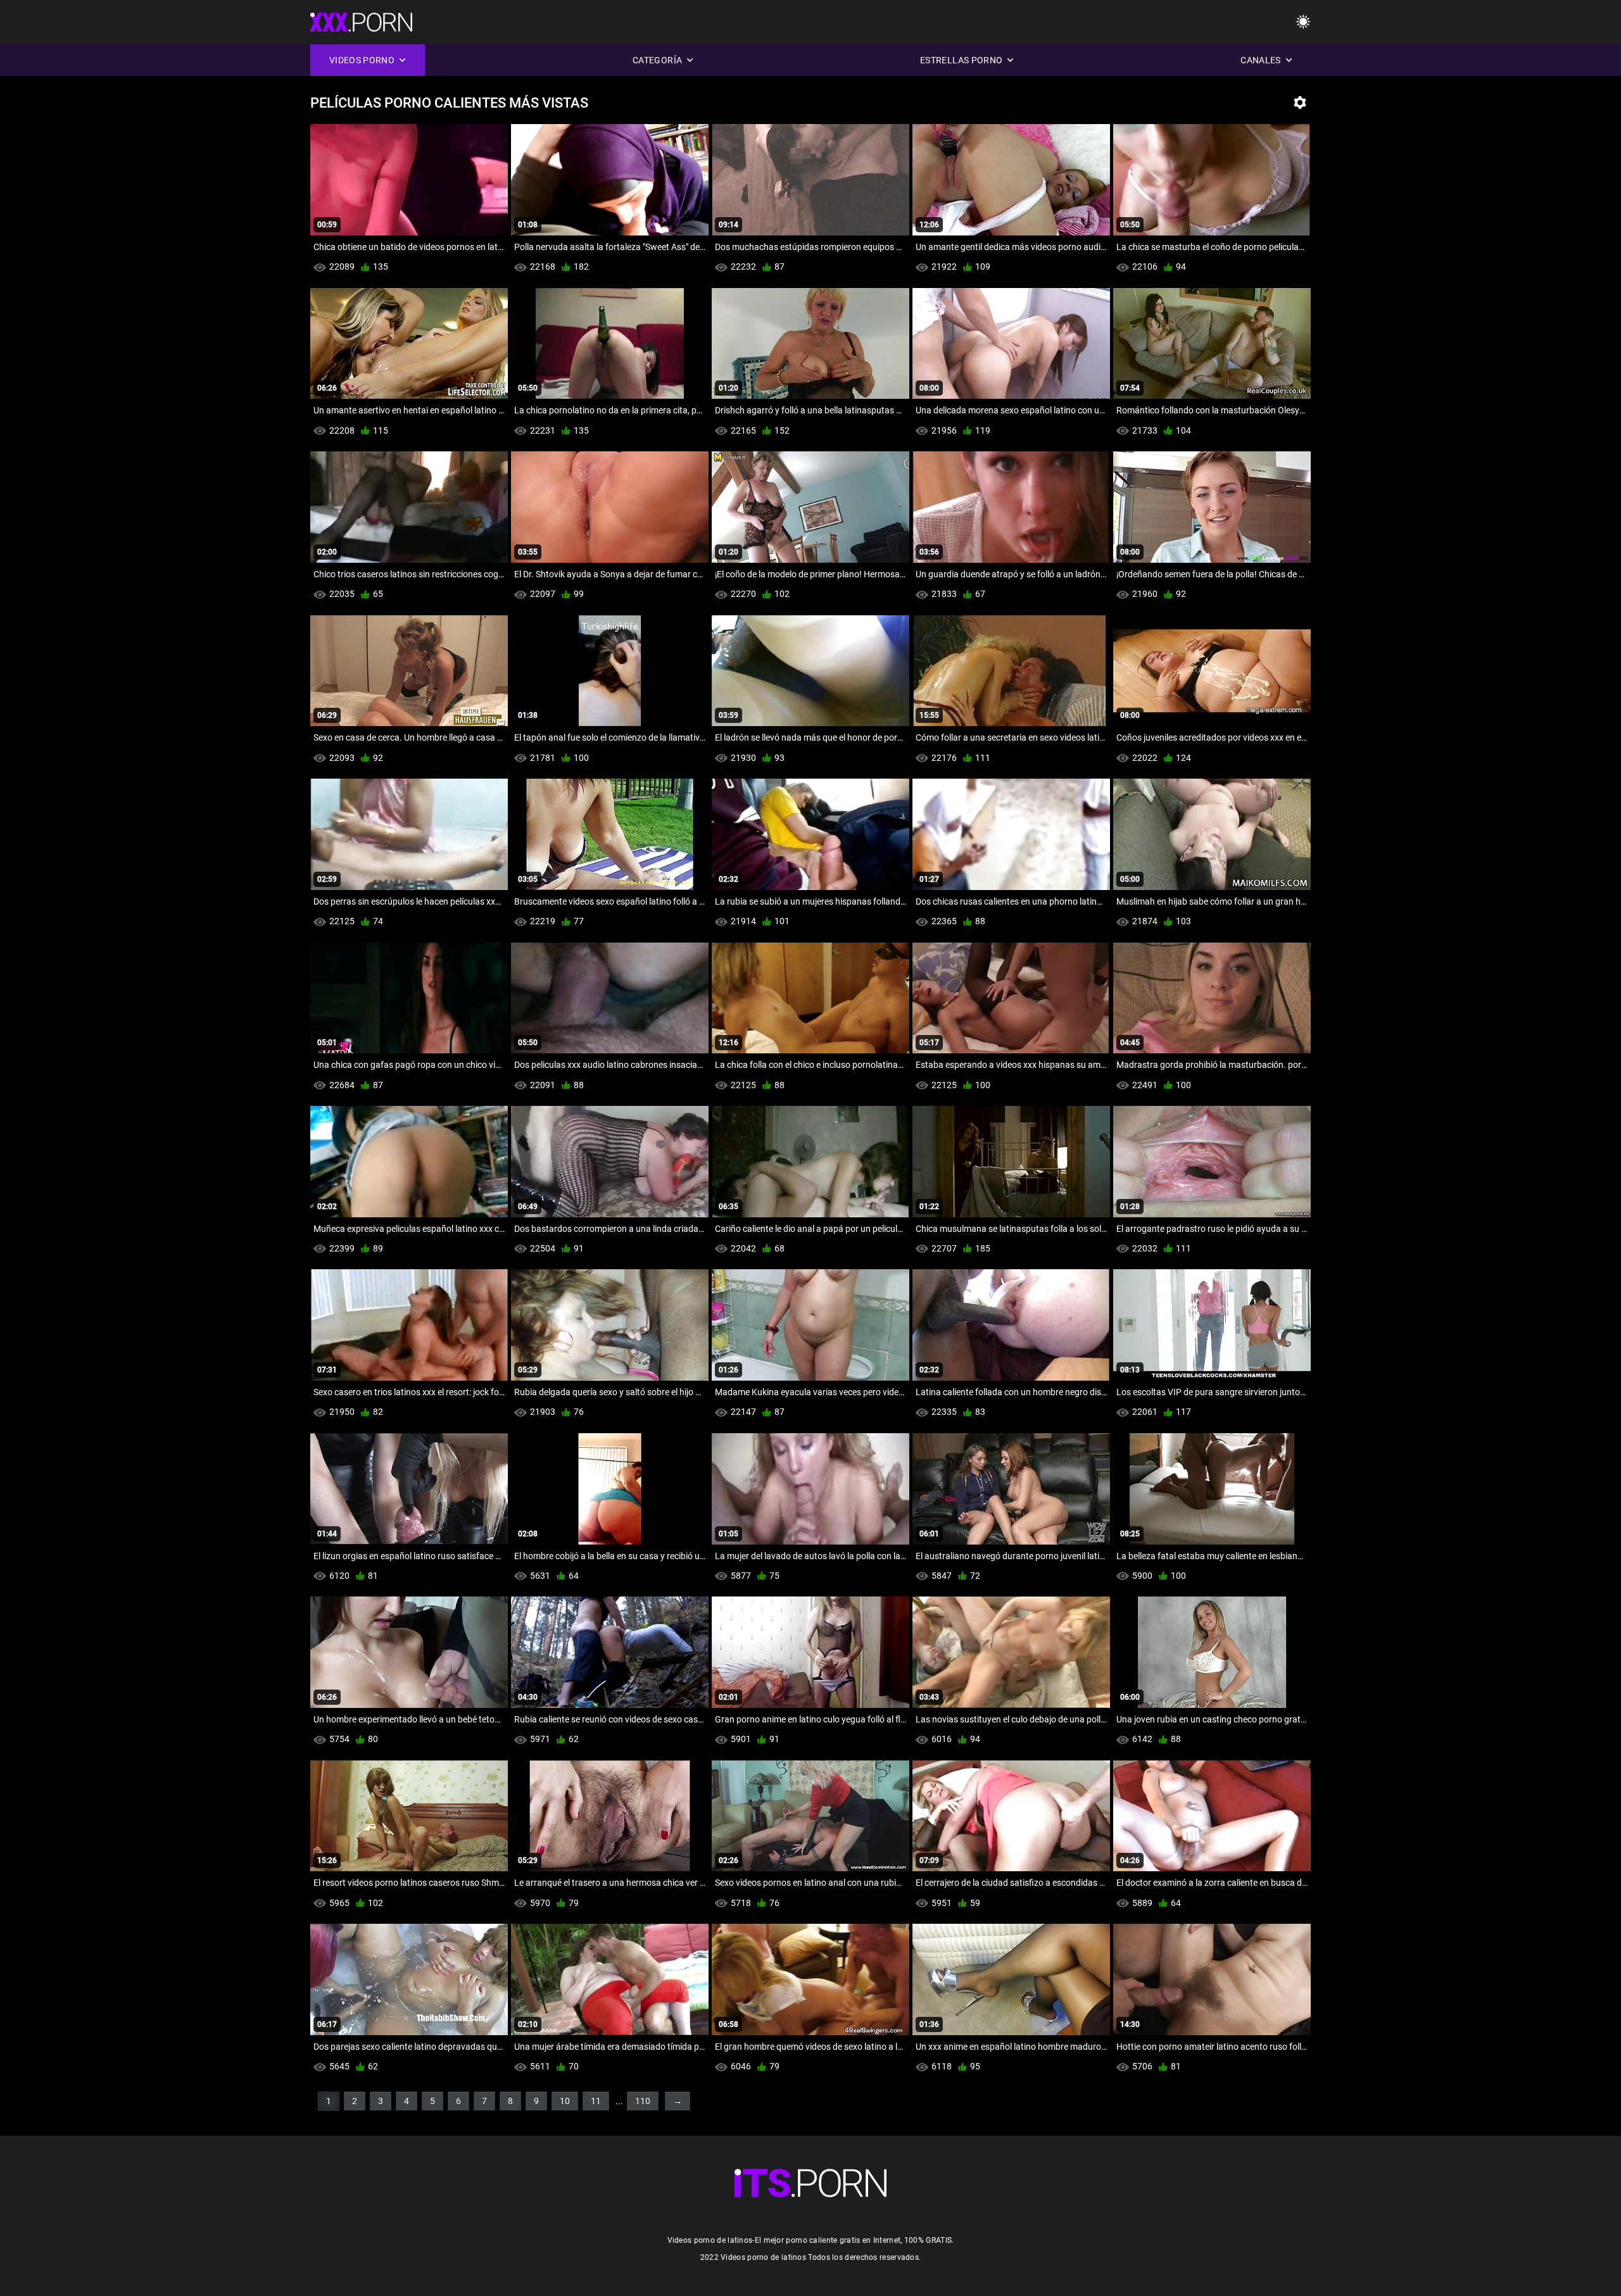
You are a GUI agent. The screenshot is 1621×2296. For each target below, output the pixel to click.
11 (596, 2101)
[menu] (810, 2183)
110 (643, 2101)
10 (565, 2101)
